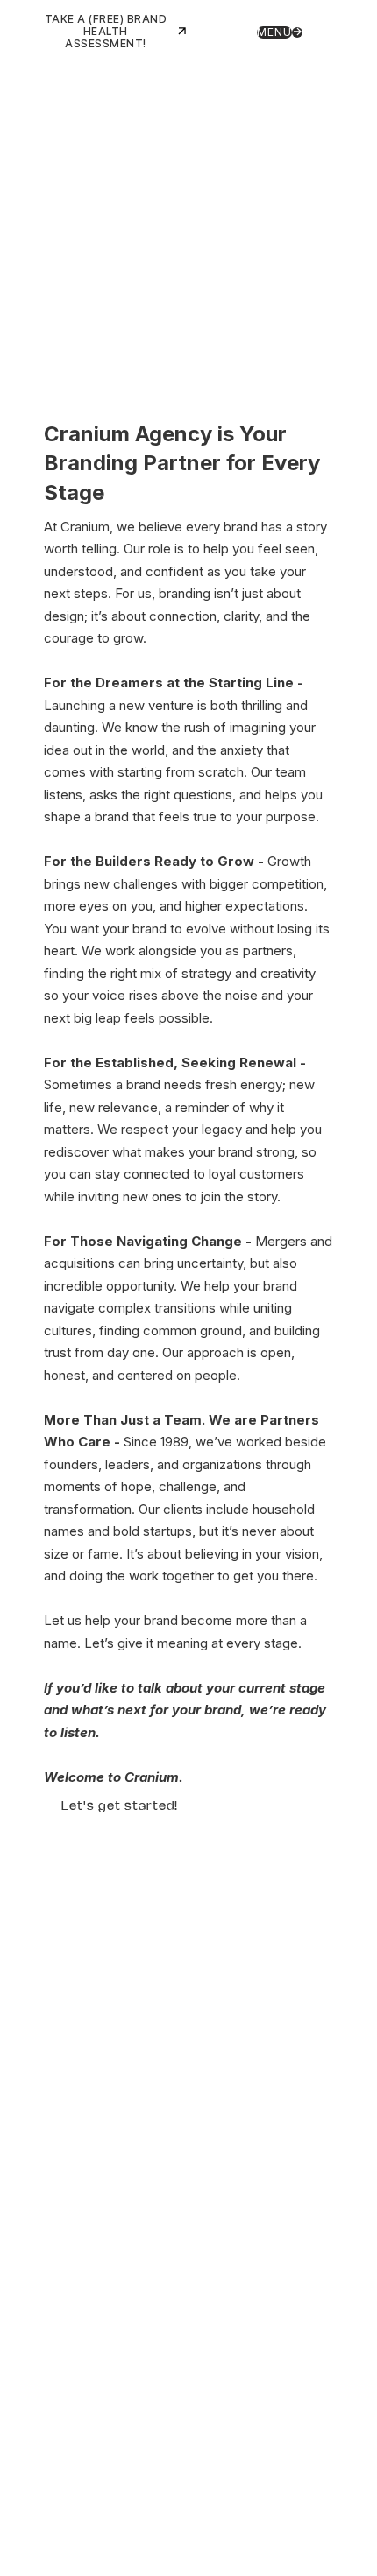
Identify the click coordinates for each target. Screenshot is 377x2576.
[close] (322, 31)
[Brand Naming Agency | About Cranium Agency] (188, 130)
